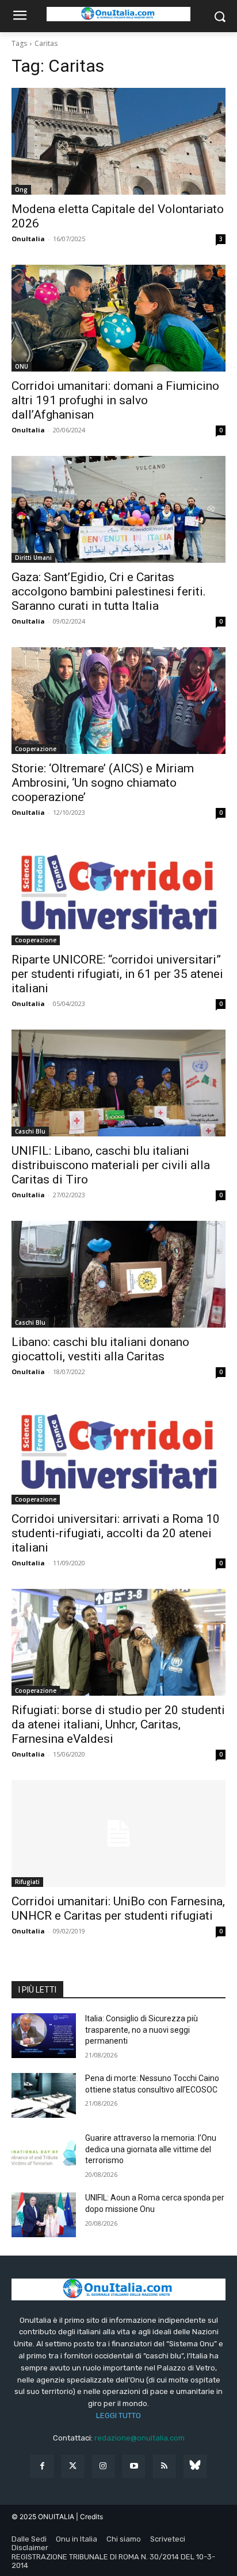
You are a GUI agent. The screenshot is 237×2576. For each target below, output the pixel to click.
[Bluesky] (195, 2466)
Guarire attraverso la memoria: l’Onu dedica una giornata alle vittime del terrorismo (151, 2149)
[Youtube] (134, 2466)
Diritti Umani (33, 558)
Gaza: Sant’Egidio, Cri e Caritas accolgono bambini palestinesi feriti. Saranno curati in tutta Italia (109, 591)
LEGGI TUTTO (118, 2416)
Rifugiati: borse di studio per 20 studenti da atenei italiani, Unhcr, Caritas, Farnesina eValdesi (118, 1724)
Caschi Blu (30, 1131)
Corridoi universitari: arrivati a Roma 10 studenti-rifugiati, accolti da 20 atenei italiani (116, 1533)
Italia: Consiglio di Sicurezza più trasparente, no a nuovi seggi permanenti (142, 2030)
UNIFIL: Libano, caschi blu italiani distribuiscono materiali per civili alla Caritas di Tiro (111, 1165)
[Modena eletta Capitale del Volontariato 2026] (118, 141)
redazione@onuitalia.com (139, 2438)
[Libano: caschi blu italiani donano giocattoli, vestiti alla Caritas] (118, 1274)
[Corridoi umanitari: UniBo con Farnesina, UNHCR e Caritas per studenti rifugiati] (118, 1834)
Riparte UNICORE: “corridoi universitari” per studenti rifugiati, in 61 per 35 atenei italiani (117, 974)
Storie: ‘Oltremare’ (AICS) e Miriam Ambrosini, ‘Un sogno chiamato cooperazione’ (103, 783)
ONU (22, 366)
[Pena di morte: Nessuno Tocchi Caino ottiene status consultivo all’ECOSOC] (44, 2095)
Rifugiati (27, 1882)
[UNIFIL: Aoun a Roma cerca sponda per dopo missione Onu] (44, 2215)
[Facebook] (42, 2466)
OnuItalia (28, 239)
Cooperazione (36, 749)
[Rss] (164, 2466)
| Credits (89, 2517)
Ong (21, 189)
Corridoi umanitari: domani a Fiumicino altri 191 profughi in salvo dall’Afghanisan (115, 400)
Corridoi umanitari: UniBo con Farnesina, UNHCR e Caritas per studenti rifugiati (118, 1908)
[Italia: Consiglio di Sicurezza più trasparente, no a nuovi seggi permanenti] (44, 2036)
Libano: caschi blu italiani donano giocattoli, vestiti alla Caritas (100, 1349)
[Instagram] (103, 2466)
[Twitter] (73, 2466)
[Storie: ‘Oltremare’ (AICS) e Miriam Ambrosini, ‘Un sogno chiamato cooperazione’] (118, 701)
